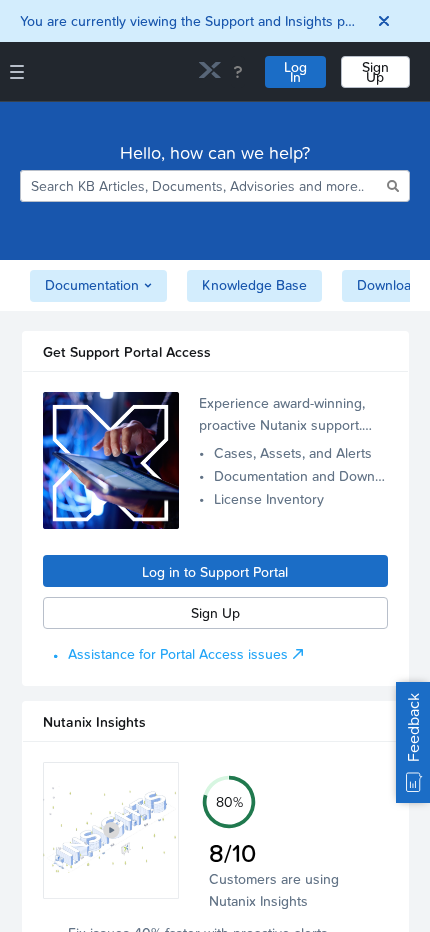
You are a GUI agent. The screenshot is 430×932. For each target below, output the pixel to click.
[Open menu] (17, 72)
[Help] (238, 72)
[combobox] (201, 186)
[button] (111, 830)
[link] (210, 72)
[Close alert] (384, 21)
